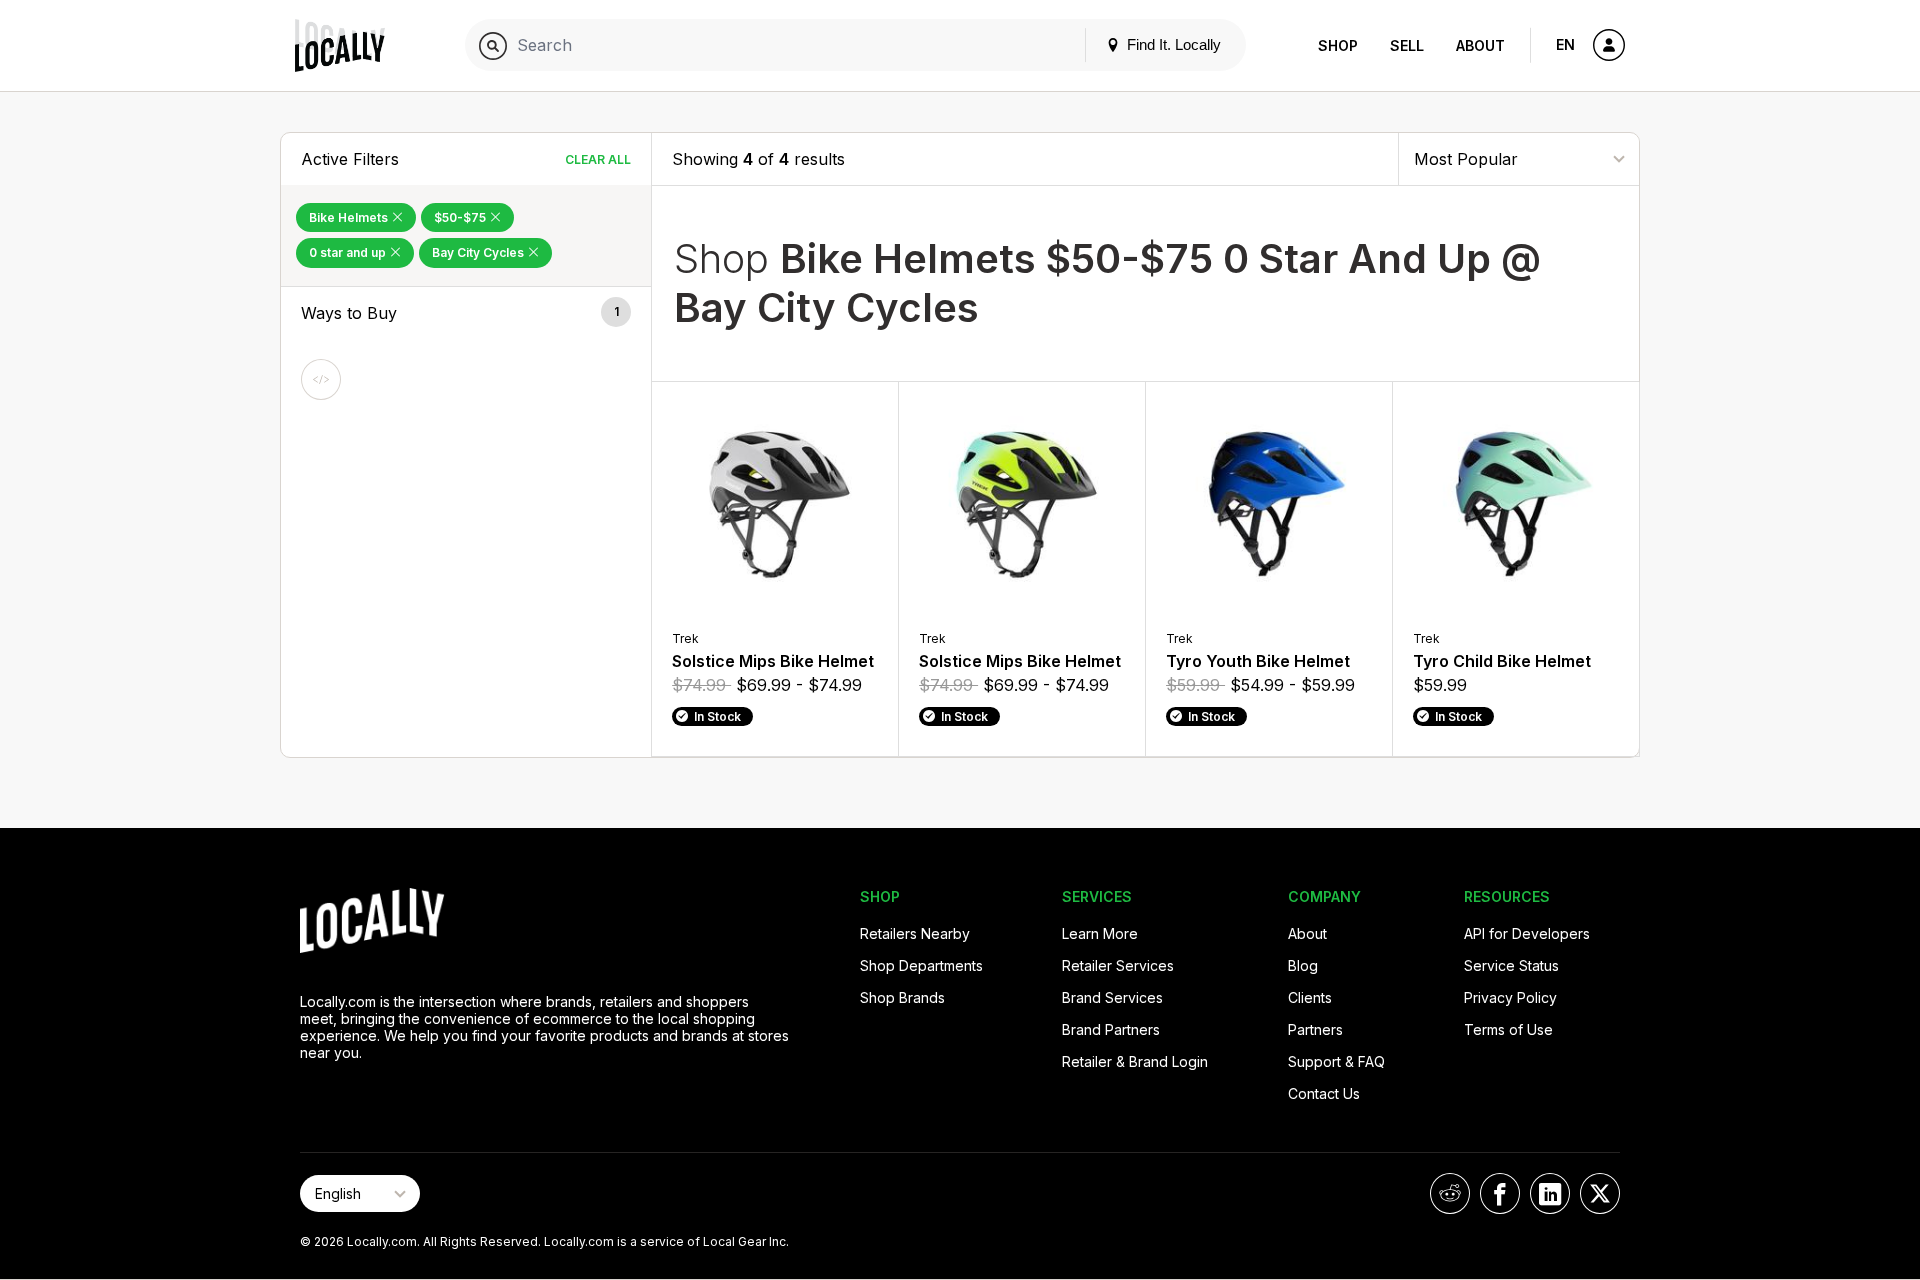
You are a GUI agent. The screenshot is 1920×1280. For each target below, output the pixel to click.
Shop (1338, 45)
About (1480, 45)
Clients (1310, 997)
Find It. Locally (1172, 44)
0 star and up (349, 252)
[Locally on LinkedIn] (1550, 1193)
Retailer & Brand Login (1135, 1061)
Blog (1303, 965)
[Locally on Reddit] (1450, 1193)
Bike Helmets (350, 217)
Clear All (598, 159)
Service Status (1511, 965)
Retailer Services (1118, 965)
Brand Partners (1111, 1029)
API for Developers (1527, 933)
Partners (1315, 1029)
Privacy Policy (1510, 997)
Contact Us (1324, 1093)
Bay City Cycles (479, 252)
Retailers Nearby (915, 933)
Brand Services (1112, 997)
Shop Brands (902, 997)
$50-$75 (461, 217)
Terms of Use (1508, 1029)
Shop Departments (921, 965)
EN (1565, 44)
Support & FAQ (1336, 1061)
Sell (1407, 45)
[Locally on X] (1600, 1193)
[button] (466, 313)
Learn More (1100, 933)
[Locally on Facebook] (1500, 1193)
